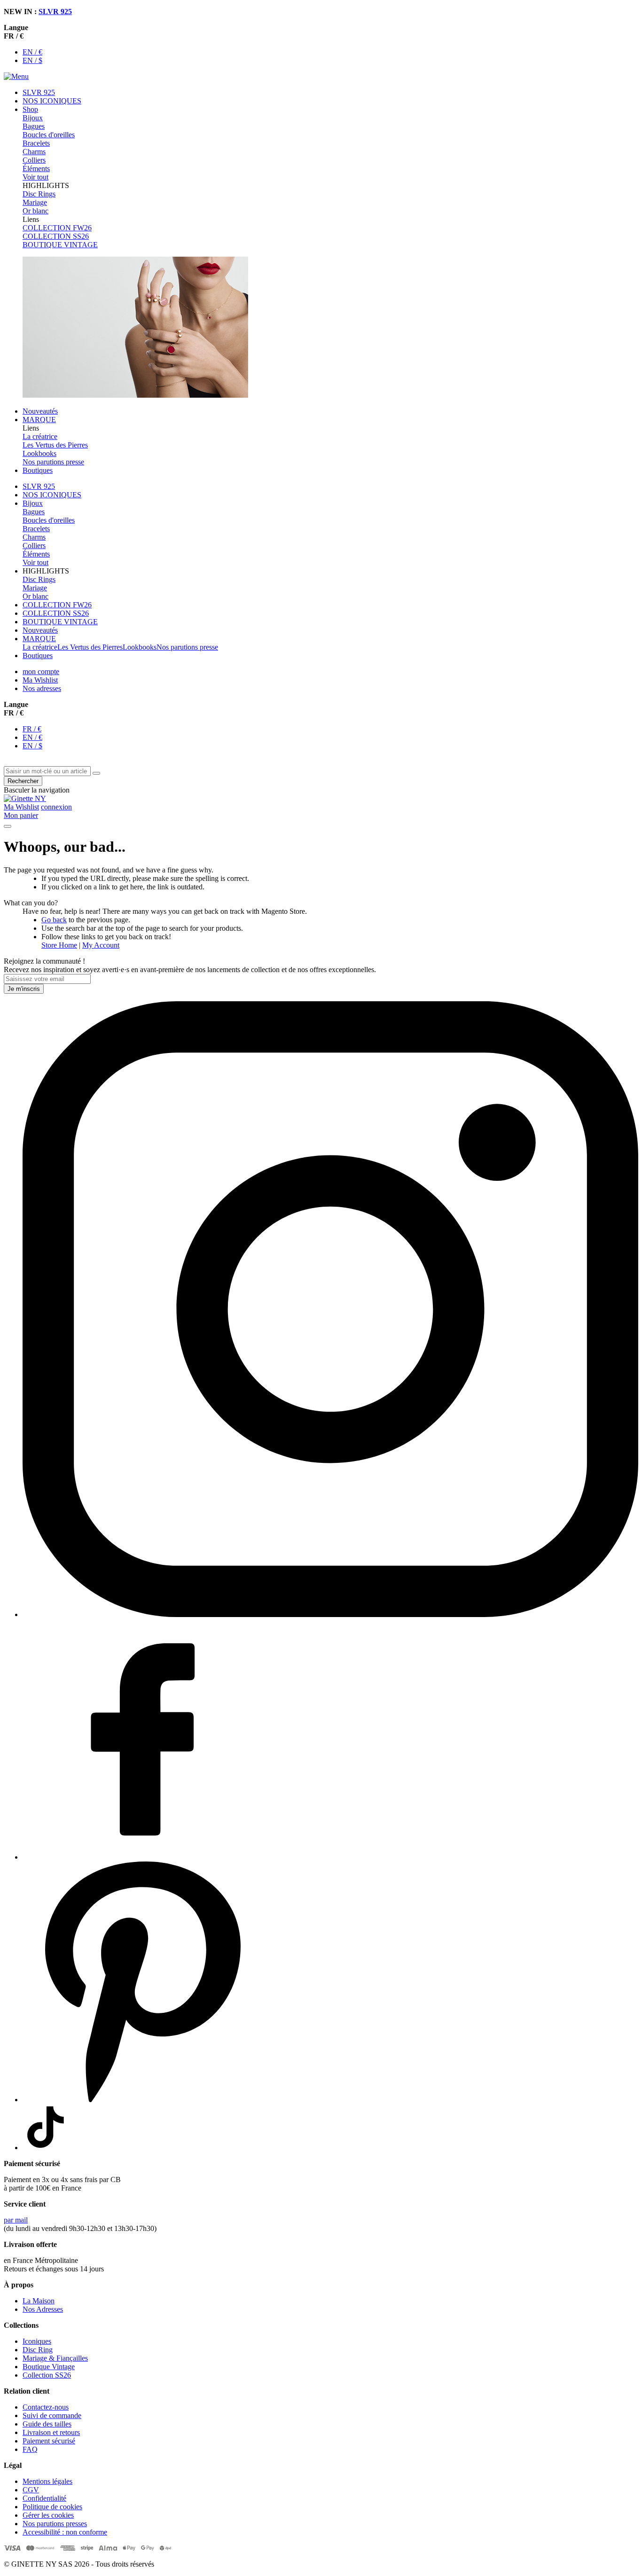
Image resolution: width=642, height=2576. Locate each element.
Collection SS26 (47, 2375)
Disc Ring (38, 2350)
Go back (54, 920)
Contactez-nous (46, 2407)
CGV (31, 2490)
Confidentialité (44, 2498)
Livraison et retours (51, 2432)
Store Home (59, 945)
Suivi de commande (52, 2415)
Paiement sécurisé (49, 2441)
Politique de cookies (52, 2507)
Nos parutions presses (55, 2524)
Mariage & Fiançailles (55, 2358)
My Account (101, 945)
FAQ (30, 2449)
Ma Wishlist (40, 680)
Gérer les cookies (48, 2515)
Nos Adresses (43, 2309)
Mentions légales (47, 2481)
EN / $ (32, 60)
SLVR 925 (55, 12)
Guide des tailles (47, 2424)
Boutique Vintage (49, 2367)
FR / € (32, 729)
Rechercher (23, 781)
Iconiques (37, 2341)
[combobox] (47, 771)
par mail (16, 2220)
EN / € (32, 52)
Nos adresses (42, 688)
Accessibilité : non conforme (65, 2532)
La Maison (39, 2301)
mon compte (41, 671)
